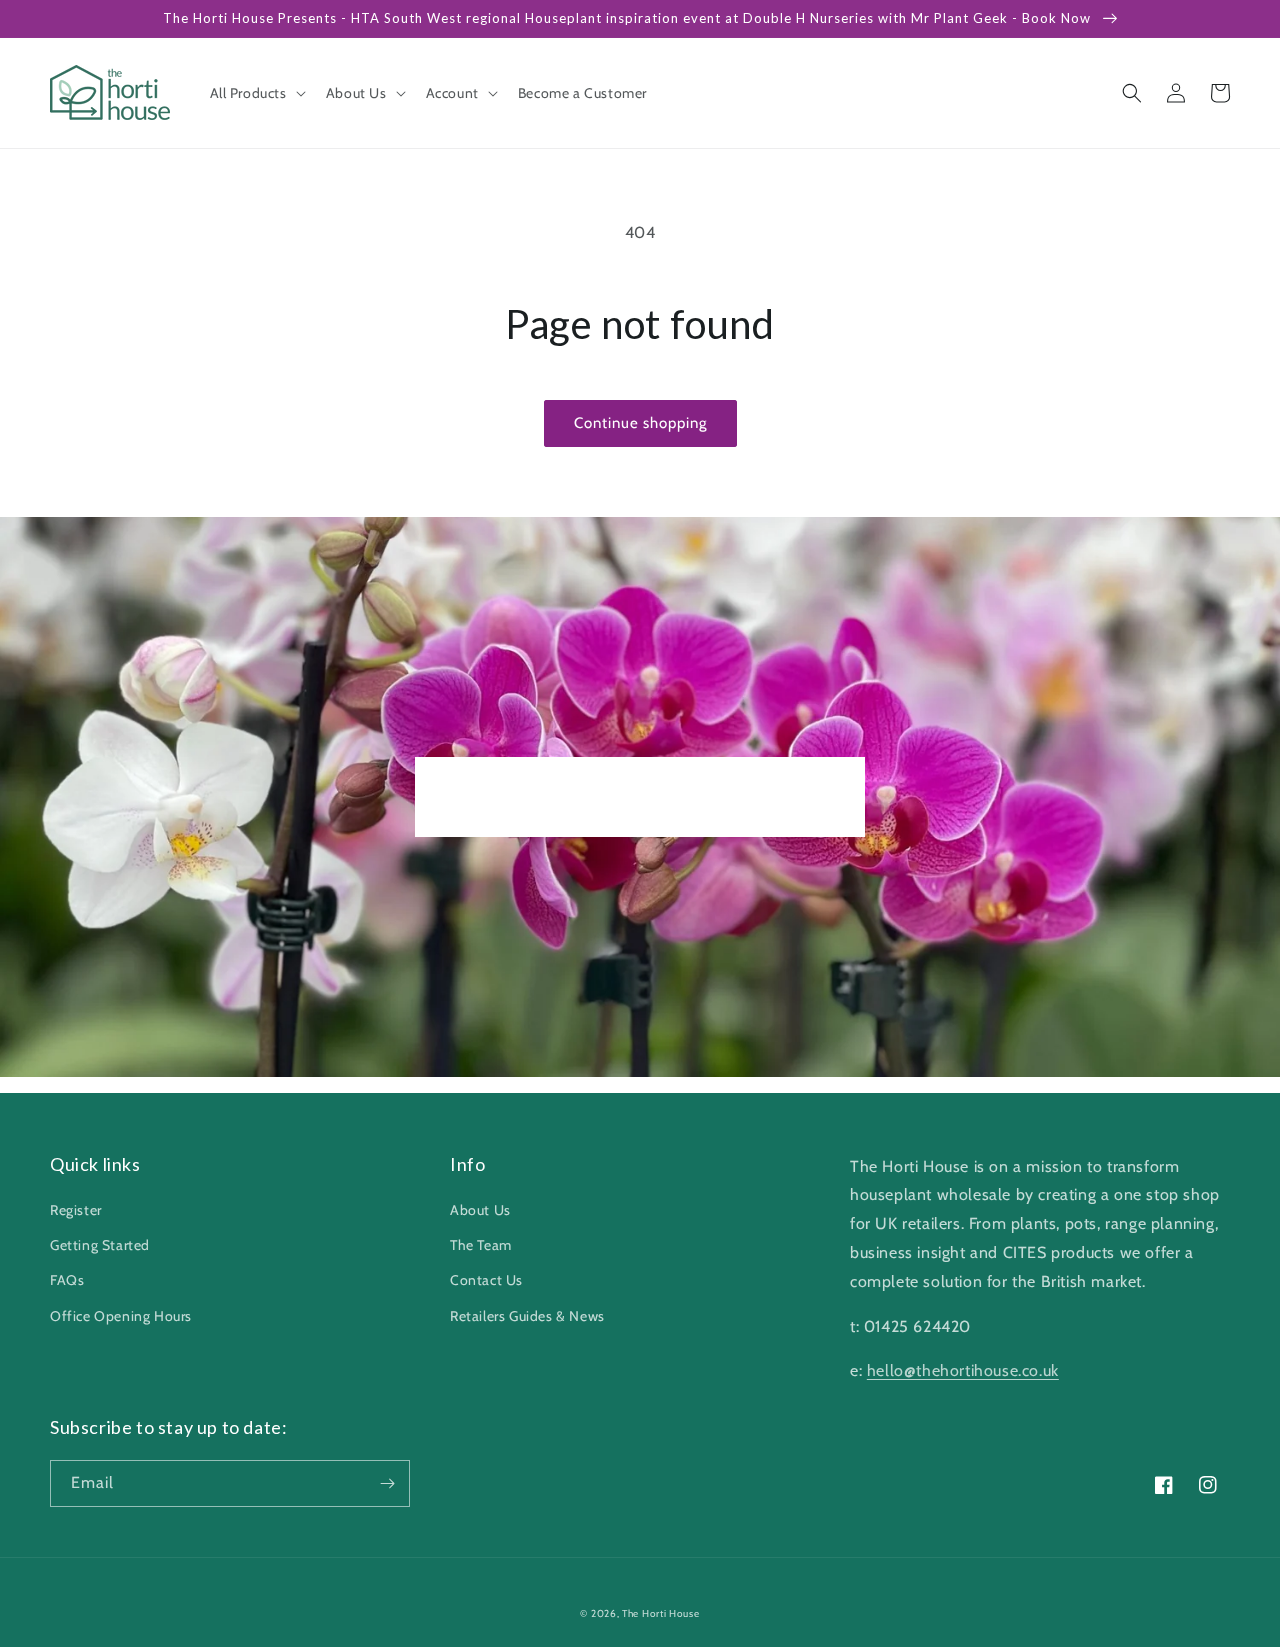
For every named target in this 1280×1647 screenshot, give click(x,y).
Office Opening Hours (121, 1316)
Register (76, 1210)
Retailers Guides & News (527, 1316)
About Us (480, 1210)
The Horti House (661, 1613)
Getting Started (100, 1245)
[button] (256, 93)
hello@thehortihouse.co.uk (963, 1370)
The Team (481, 1245)
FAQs (67, 1280)
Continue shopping (640, 423)
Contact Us (486, 1280)
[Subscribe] (387, 1483)
